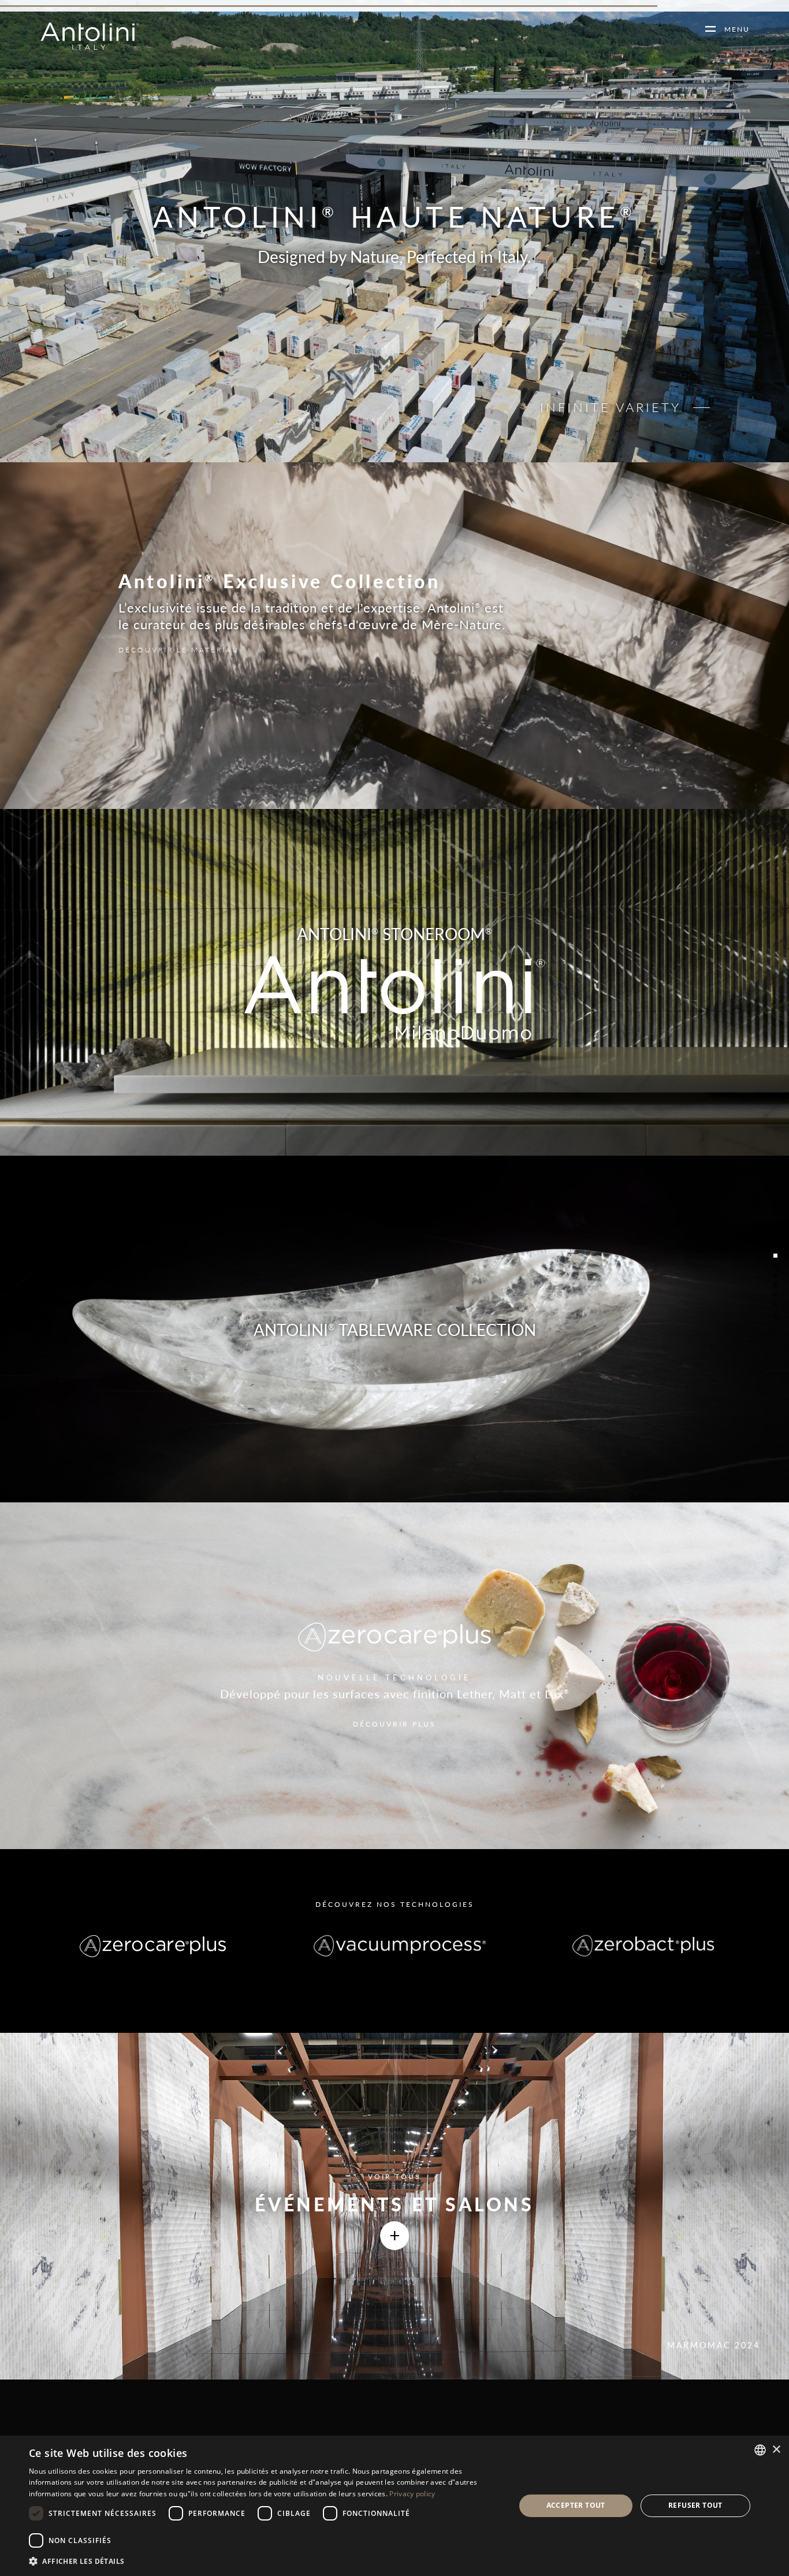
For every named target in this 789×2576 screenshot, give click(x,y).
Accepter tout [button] (576, 2505)
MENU (733, 29)
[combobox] (760, 2450)
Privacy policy (412, 2494)
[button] (265, 2561)
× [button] (776, 2450)
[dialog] (394, 2506)
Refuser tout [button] (695, 2505)
